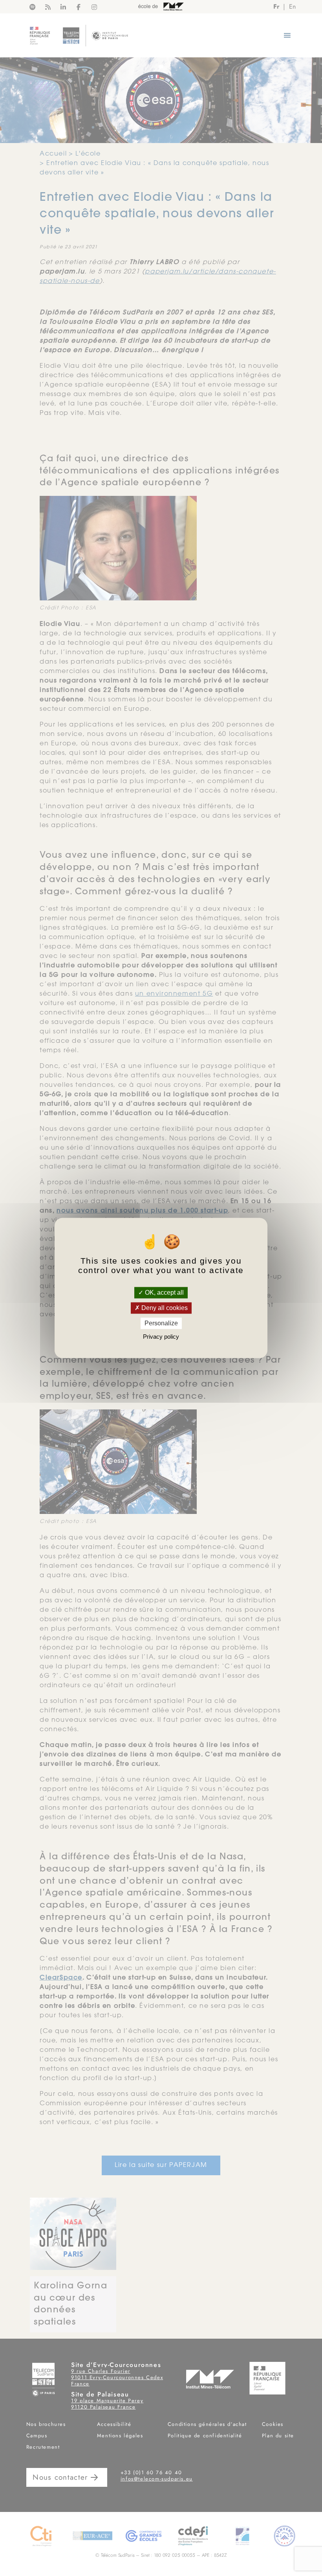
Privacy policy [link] (161, 1337)
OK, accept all (164, 1293)
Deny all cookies (164, 1308)
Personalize (161, 1323)
